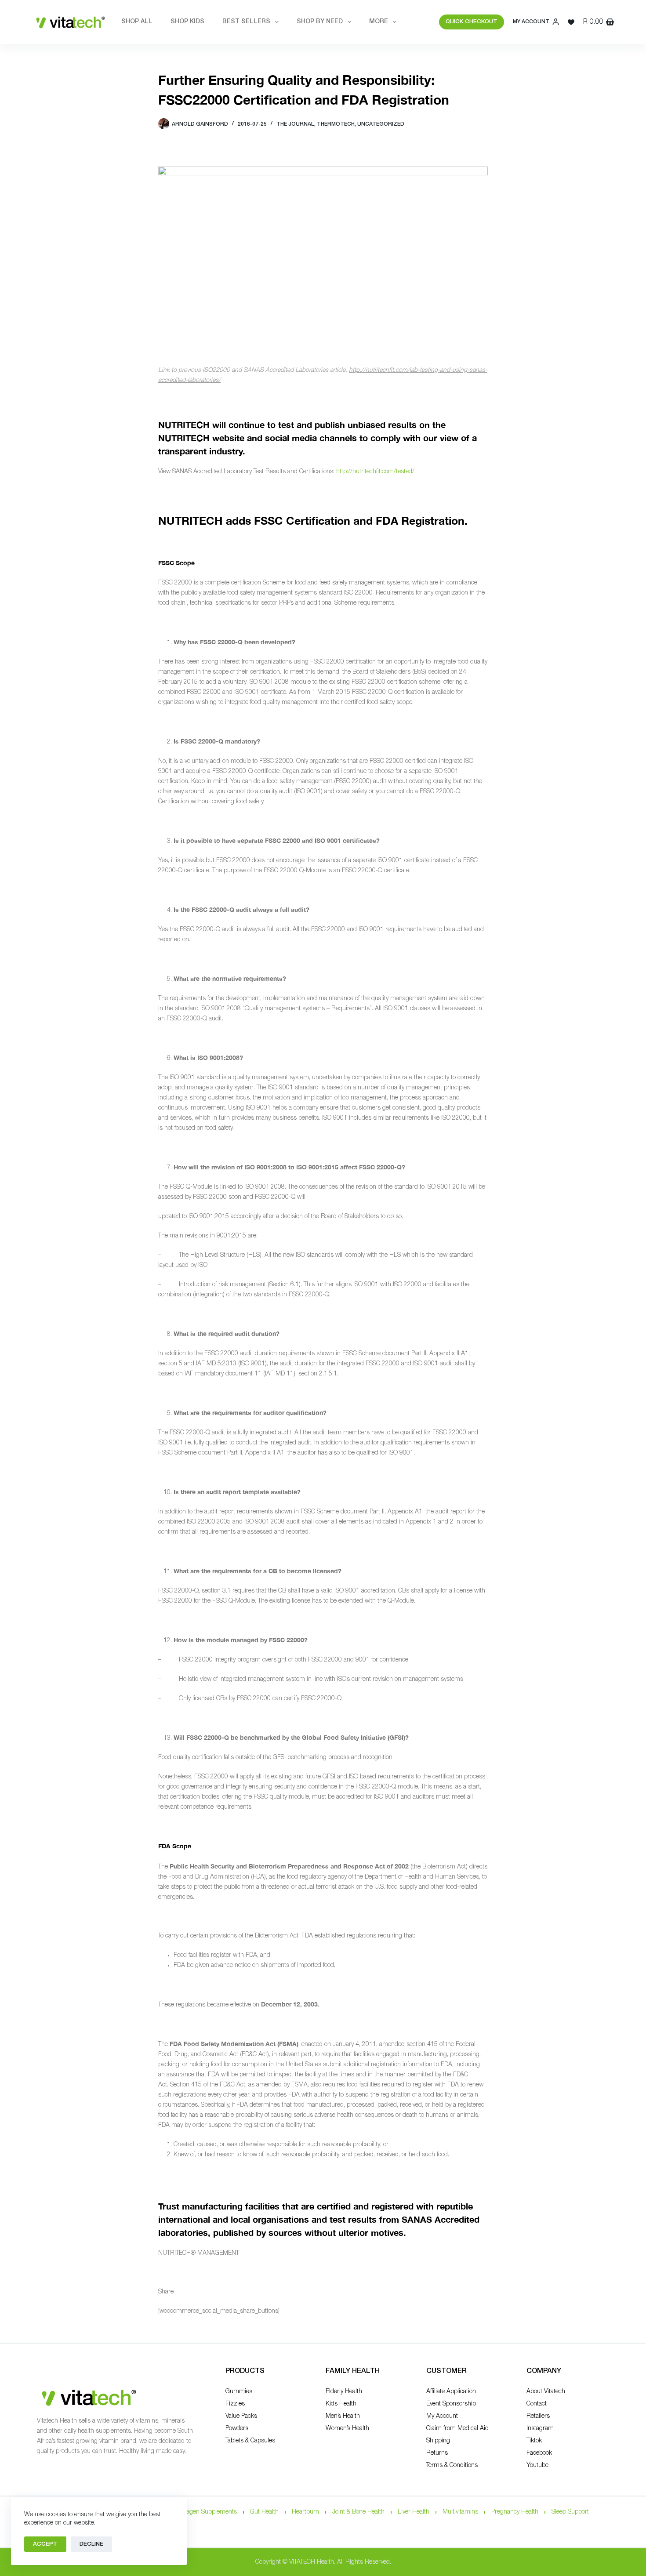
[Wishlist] (571, 22)
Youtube (537, 2465)
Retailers (538, 2416)
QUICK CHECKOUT (472, 22)
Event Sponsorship (451, 2404)
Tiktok (534, 2441)
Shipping (438, 2441)
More (379, 22)
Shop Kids (187, 22)
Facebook (539, 2453)
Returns (437, 2453)
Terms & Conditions (452, 2465)
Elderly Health (344, 2392)
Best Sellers (246, 22)
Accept (45, 2544)
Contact (537, 2404)
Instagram (540, 2429)
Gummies (239, 2392)
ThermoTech (336, 124)
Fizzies (235, 2404)
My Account (442, 2416)
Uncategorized (381, 124)
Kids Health (341, 2404)
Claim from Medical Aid (457, 2429)
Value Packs (241, 2416)
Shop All (137, 22)
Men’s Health (343, 2416)
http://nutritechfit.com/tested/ (375, 472)
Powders (237, 2429)
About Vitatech (546, 2392)
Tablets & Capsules (250, 2441)
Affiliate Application (451, 2392)
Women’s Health (347, 2429)
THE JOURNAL (295, 124)
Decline (91, 2544)
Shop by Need (320, 22)
